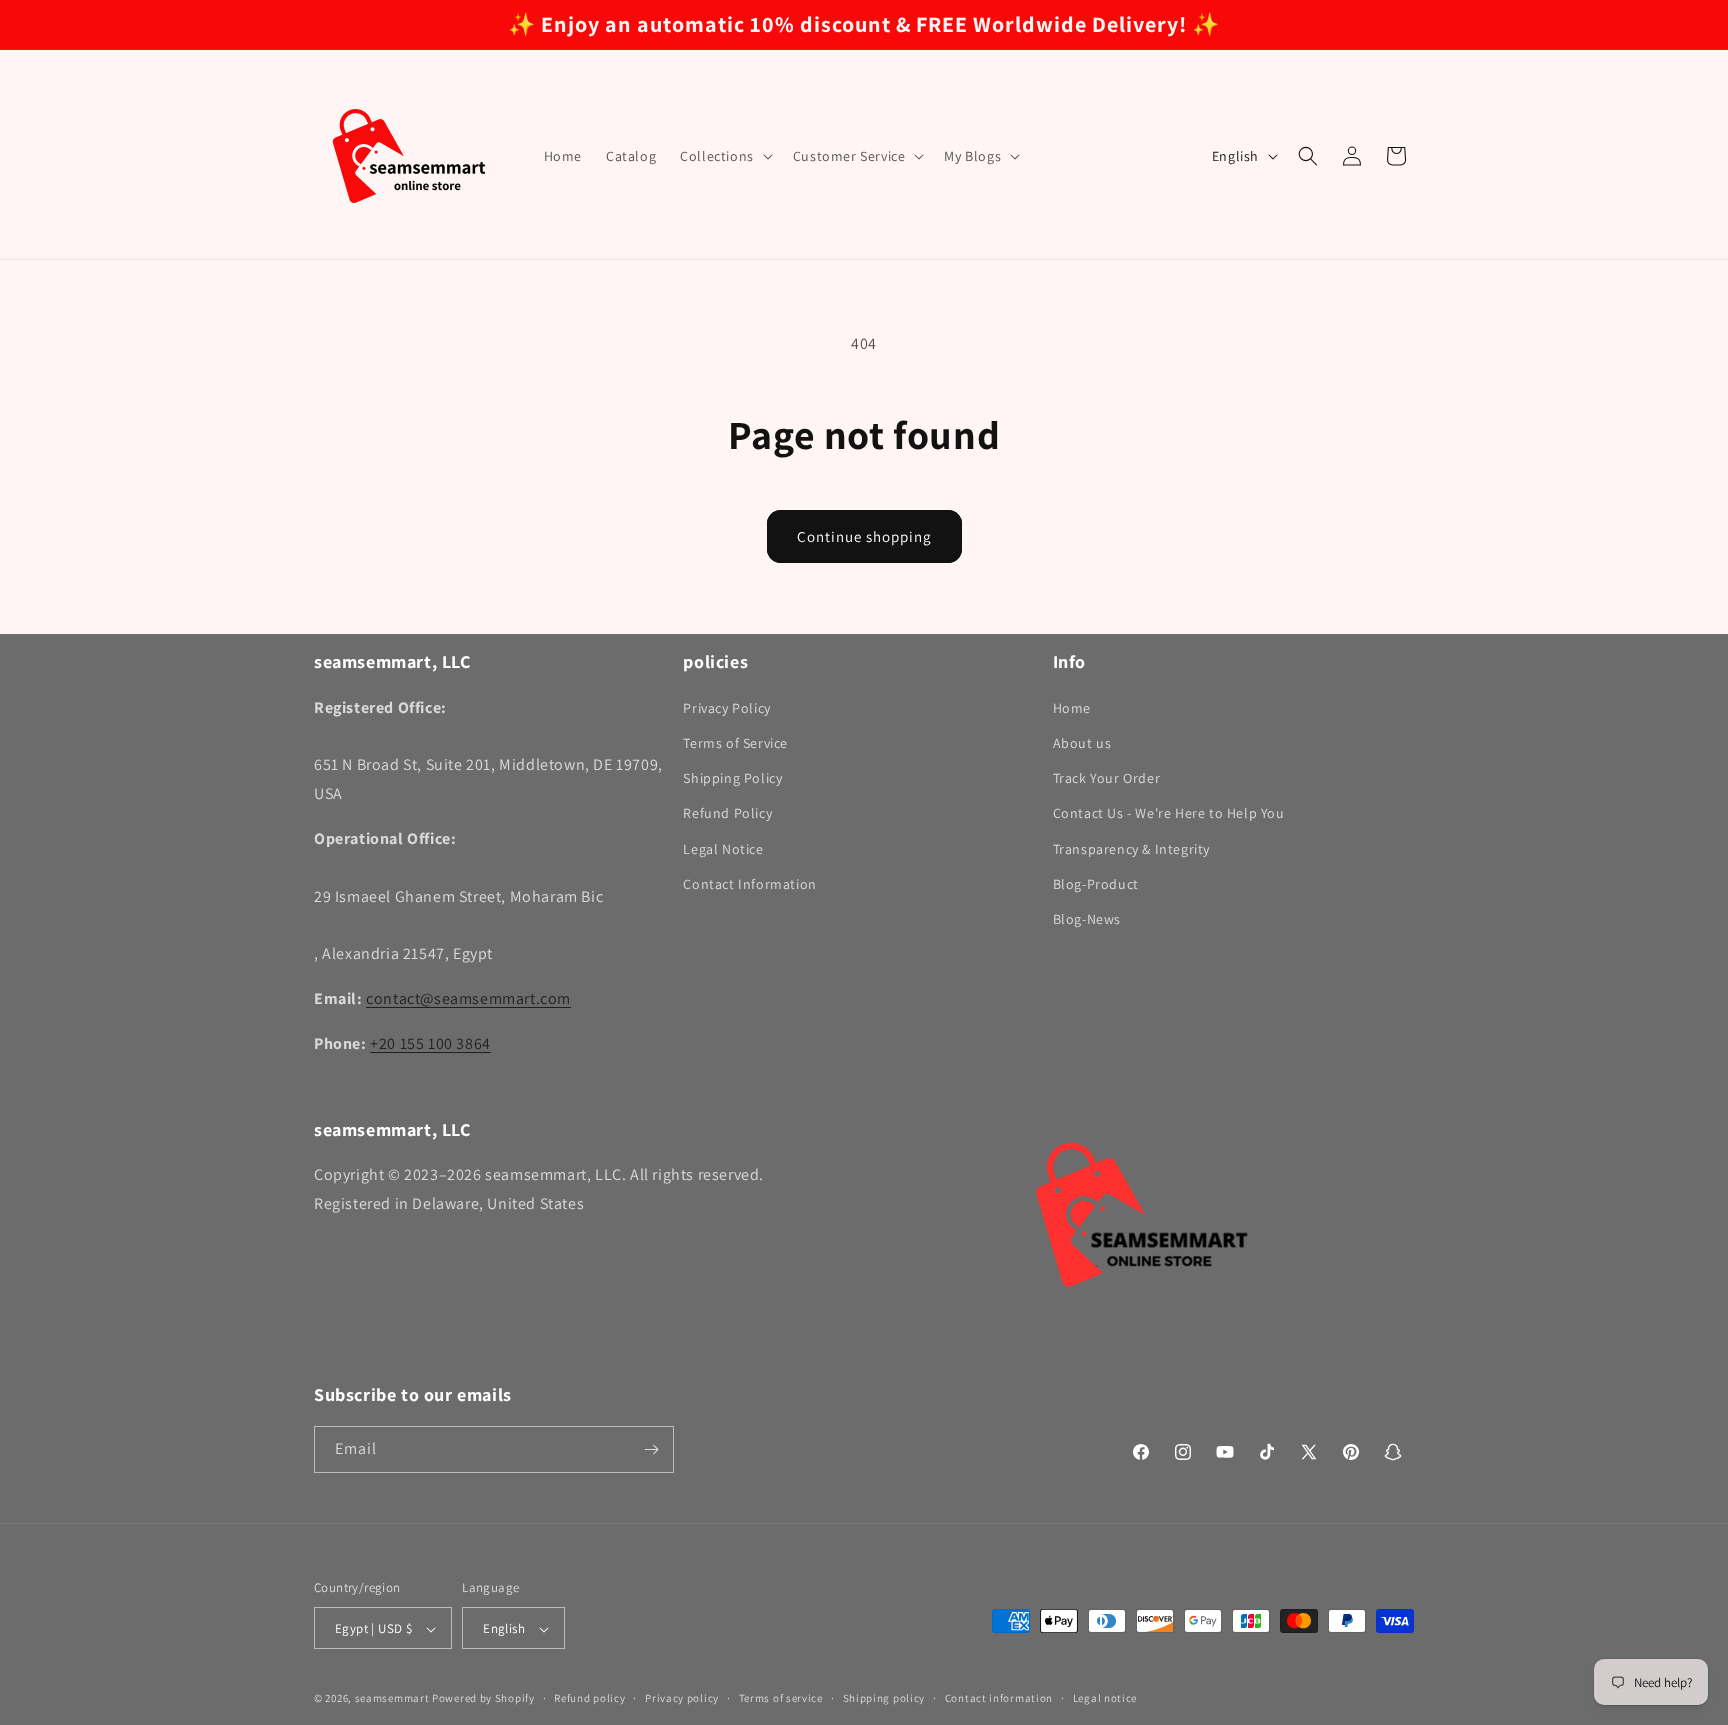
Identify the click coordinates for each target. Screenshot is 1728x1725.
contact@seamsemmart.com (468, 997)
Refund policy (589, 1698)
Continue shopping (864, 536)
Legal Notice (723, 848)
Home (1072, 707)
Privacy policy (682, 1698)
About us (1082, 742)
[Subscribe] (651, 1449)
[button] (724, 156)
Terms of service (781, 1698)
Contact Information (749, 883)
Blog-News (1087, 918)
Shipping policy (884, 1698)
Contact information (999, 1698)
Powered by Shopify (483, 1699)
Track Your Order (1107, 777)
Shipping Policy (732, 777)
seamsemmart (392, 1699)
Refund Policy (727, 813)
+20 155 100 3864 (430, 1042)
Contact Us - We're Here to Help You (1169, 813)
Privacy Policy (726, 707)
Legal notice (1105, 1698)
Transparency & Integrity (1131, 848)
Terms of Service (735, 742)
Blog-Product (1096, 883)
